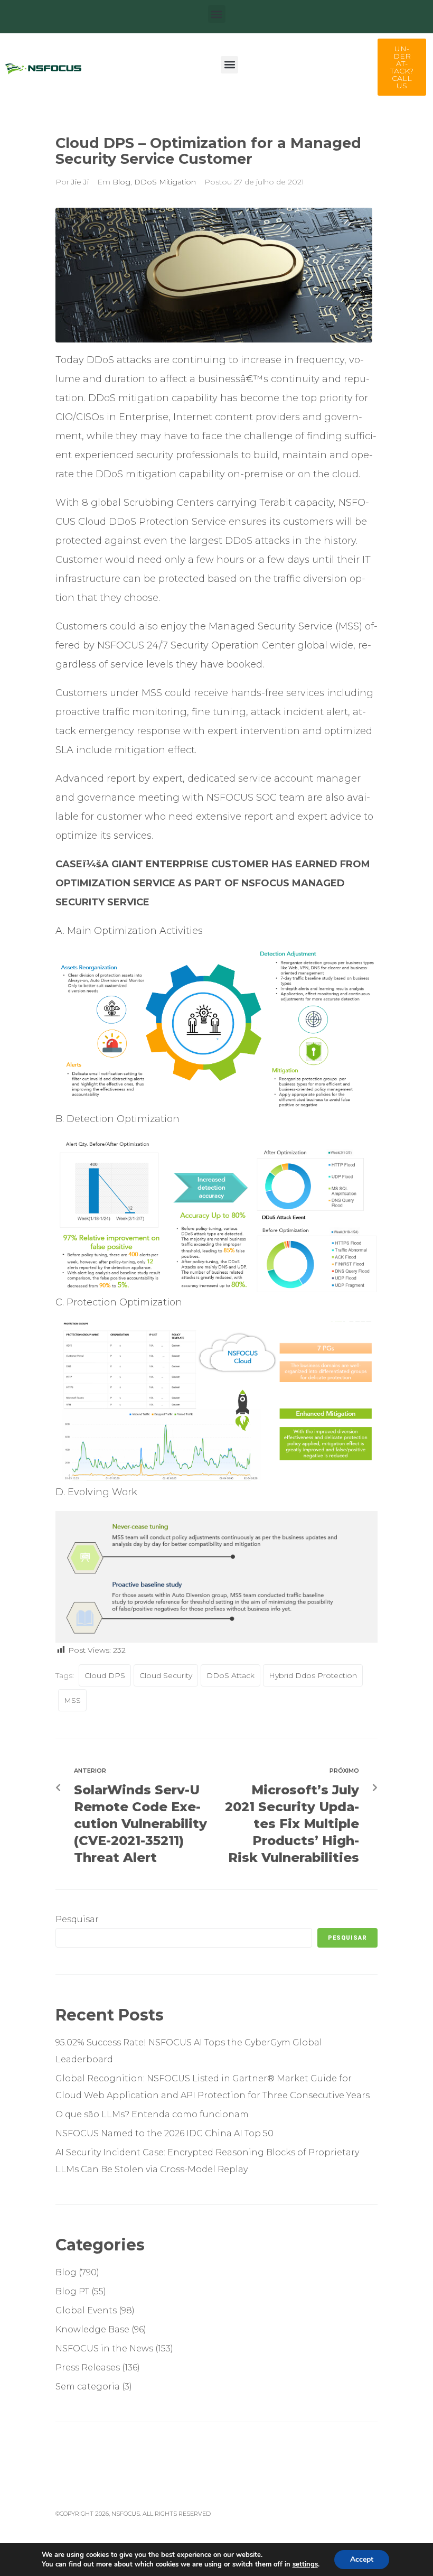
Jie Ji (80, 182)
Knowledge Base (92, 2329)
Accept (362, 2559)
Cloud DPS (105, 1675)
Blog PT (72, 2291)
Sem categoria (88, 2387)
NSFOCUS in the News (104, 2348)
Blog (121, 182)
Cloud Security (166, 1675)
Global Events (86, 2310)
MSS (72, 1700)
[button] (217, 14)
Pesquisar (77, 1919)
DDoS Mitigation (165, 182)
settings (305, 2564)
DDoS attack (230, 1675)
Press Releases (88, 2367)
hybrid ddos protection (313, 1675)
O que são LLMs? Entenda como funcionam (153, 2114)
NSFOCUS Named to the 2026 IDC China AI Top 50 (164, 2133)
